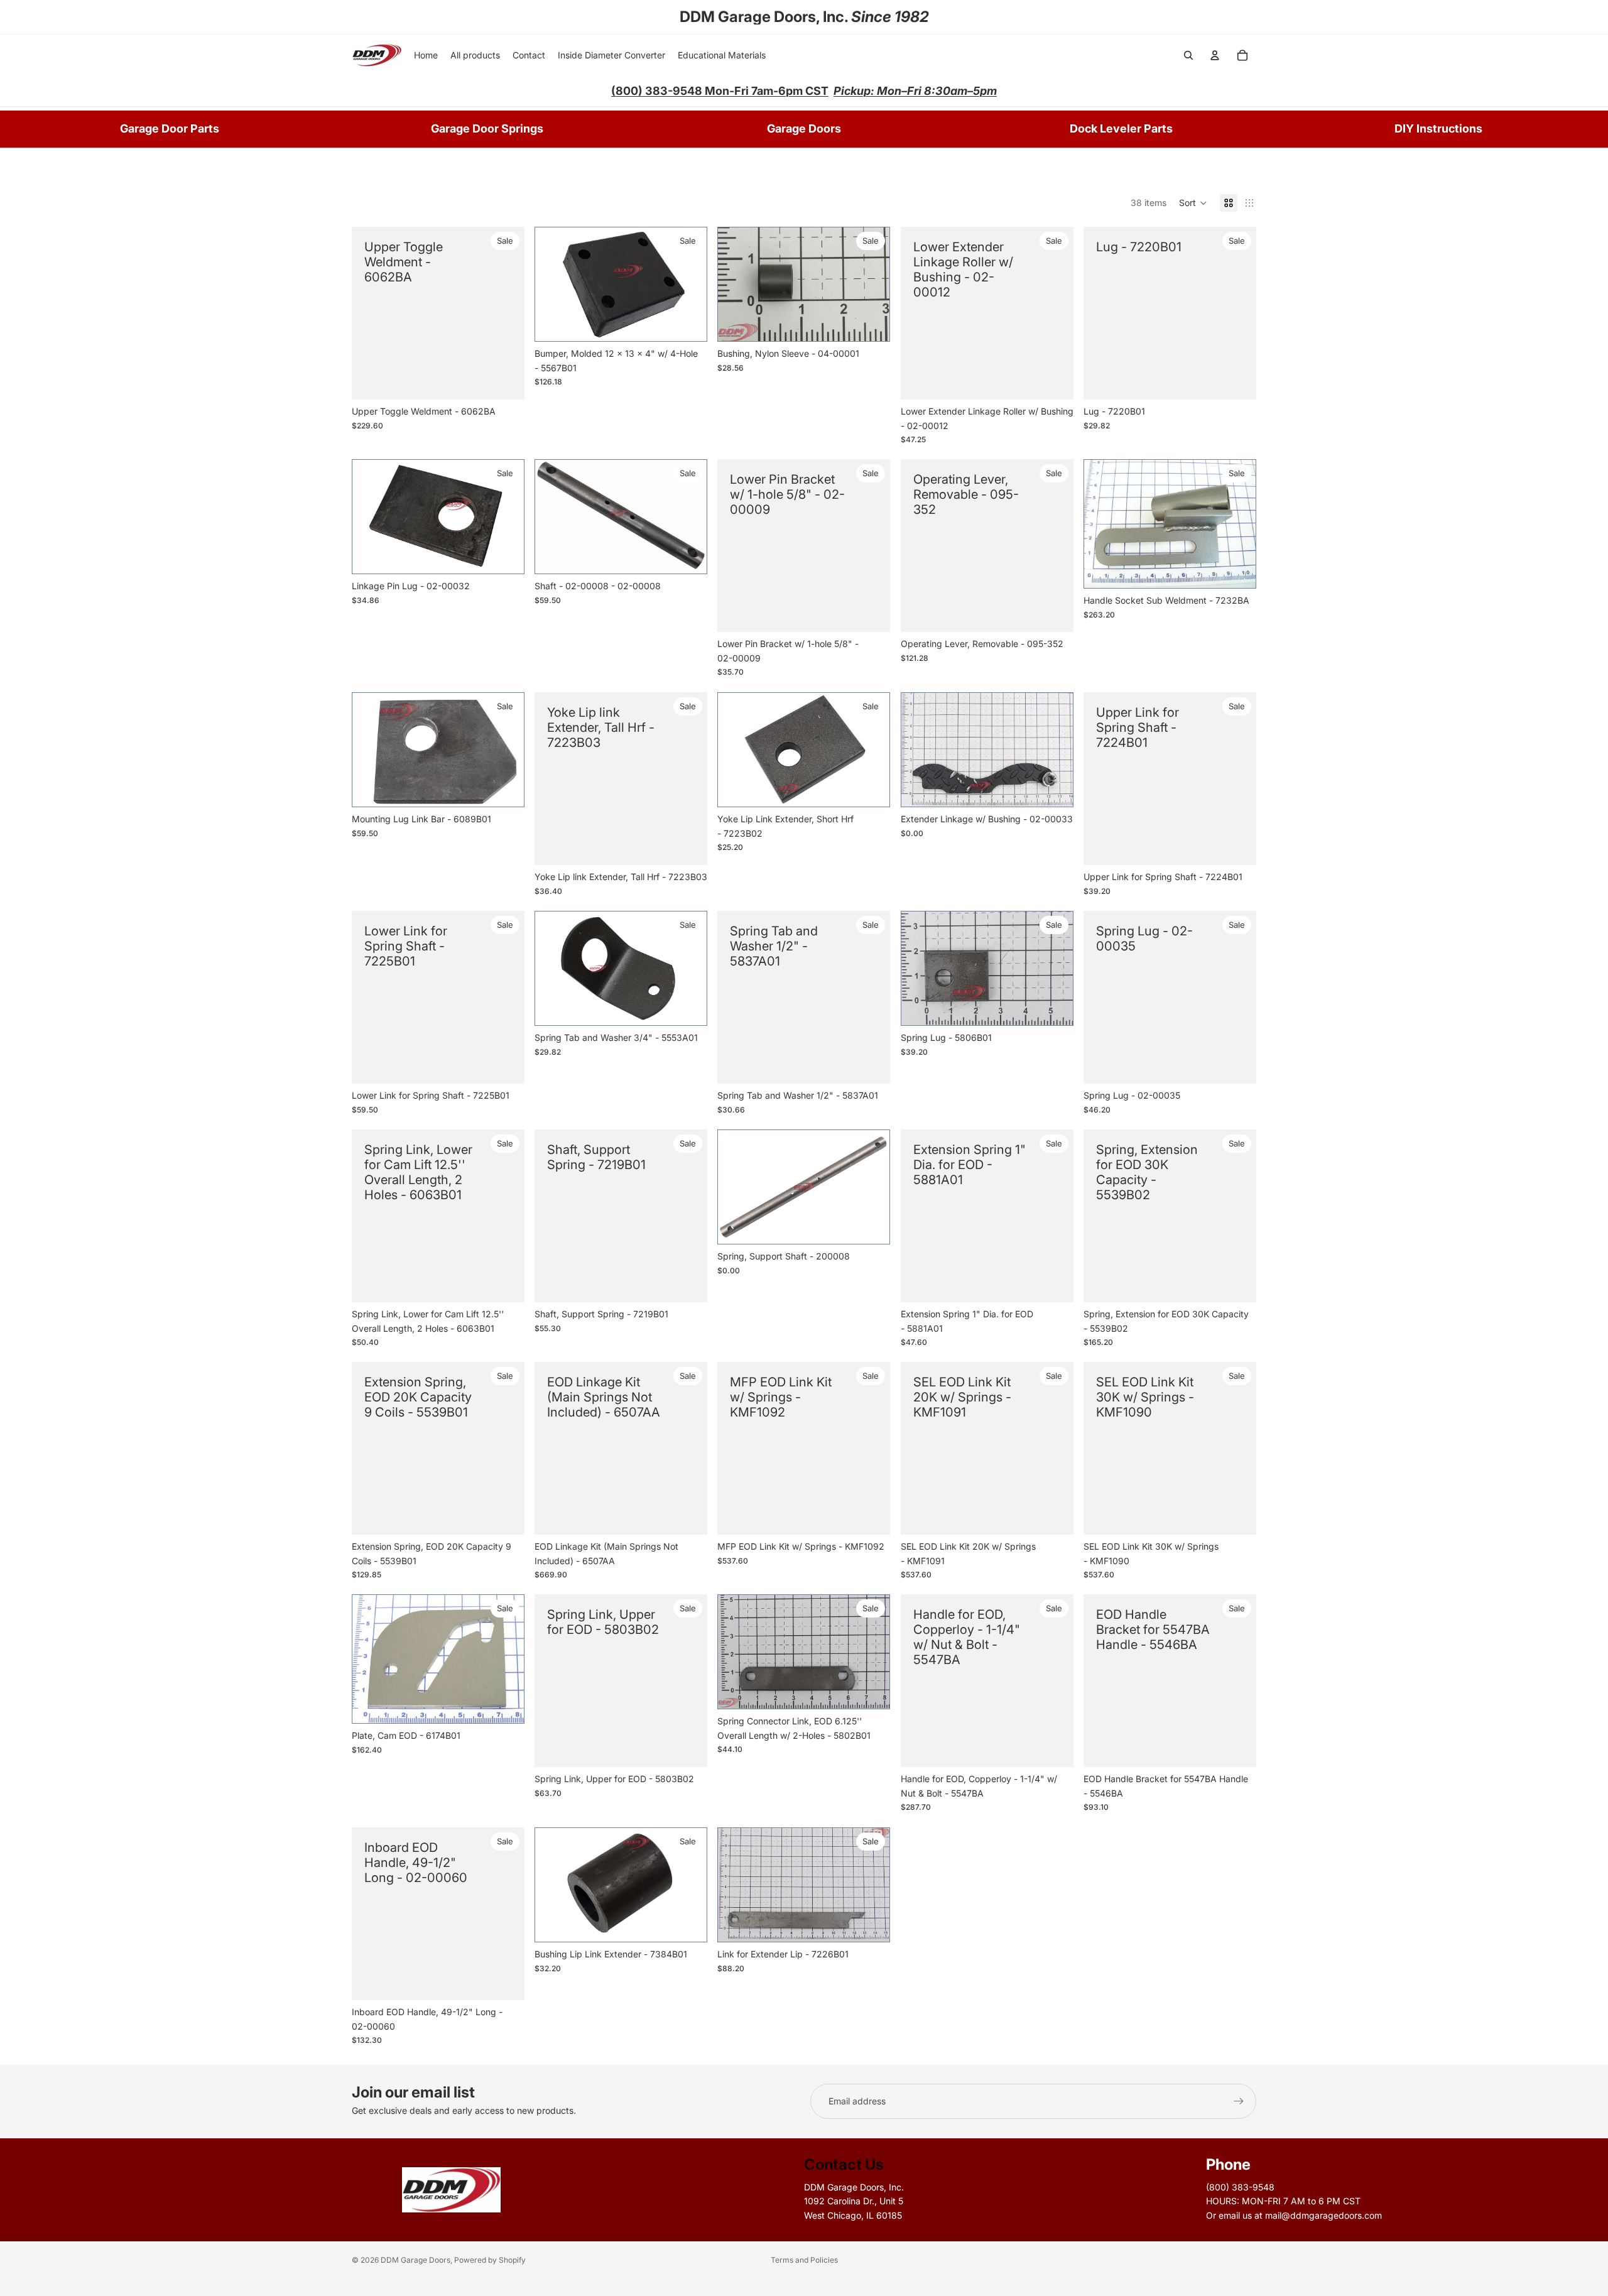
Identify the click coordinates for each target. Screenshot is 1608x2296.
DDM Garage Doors (416, 2260)
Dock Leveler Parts (1121, 128)
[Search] (1188, 55)
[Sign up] (1239, 2101)
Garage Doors (804, 128)
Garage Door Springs (487, 128)
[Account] (1215, 55)
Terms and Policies (804, 2260)
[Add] (1054, 788)
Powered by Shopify (490, 2260)
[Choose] (505, 380)
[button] (1193, 203)
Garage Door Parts (170, 128)
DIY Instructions (1438, 128)
